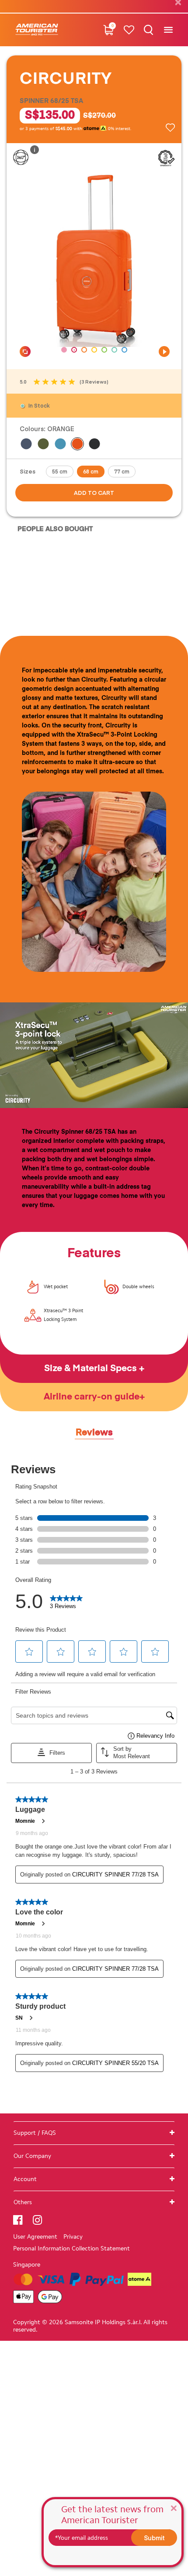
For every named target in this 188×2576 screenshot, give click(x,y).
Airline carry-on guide (92, 1397)
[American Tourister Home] (37, 30)
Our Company (32, 2156)
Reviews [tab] (94, 1433)
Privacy (73, 2237)
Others (23, 2202)
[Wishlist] (129, 30)
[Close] (174, 2508)
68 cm (91, 471)
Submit (154, 2538)
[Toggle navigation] (168, 30)
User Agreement (35, 2237)
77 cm (122, 471)
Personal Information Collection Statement (71, 2248)
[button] (64, 350)
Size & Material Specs (92, 1369)
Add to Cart (94, 493)
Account (25, 2179)
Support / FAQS (35, 2133)
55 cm (60, 471)
